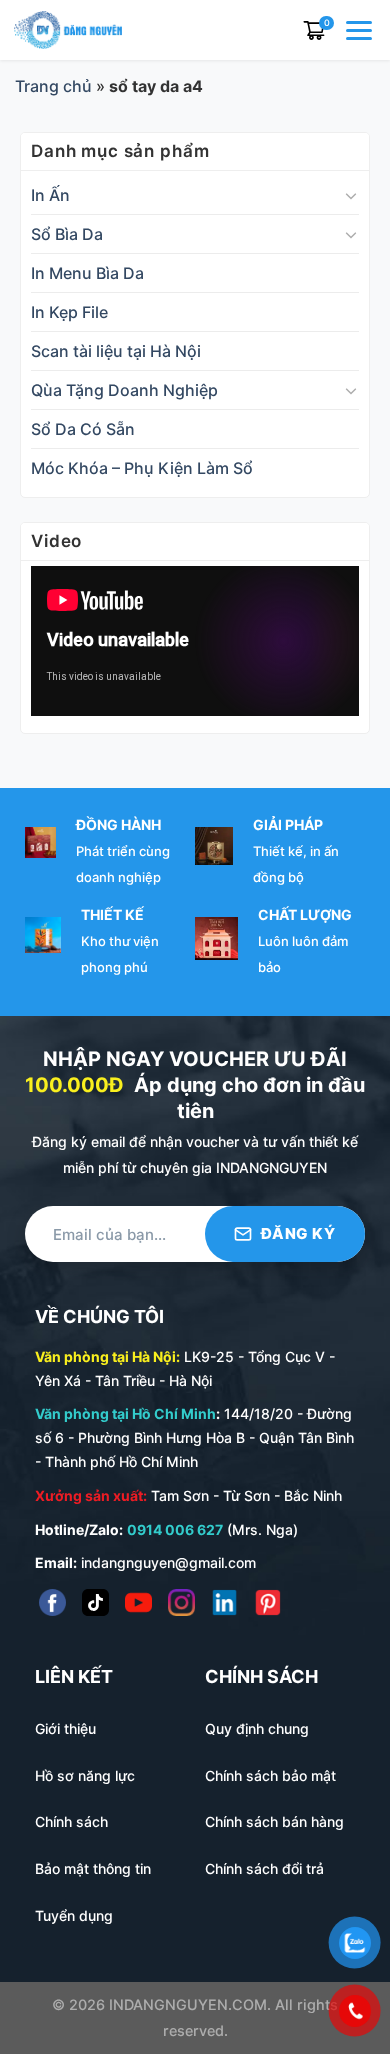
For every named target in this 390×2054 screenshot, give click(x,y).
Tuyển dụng (74, 1915)
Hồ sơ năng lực (85, 1775)
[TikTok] (95, 1602)
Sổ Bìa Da (67, 234)
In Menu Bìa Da (87, 273)
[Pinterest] (267, 1602)
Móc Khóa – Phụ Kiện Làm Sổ (142, 468)
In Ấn (50, 195)
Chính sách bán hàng (274, 1821)
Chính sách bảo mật (270, 1775)
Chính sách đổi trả (264, 1868)
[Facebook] (52, 1602)
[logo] (68, 28)
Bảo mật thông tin (93, 1868)
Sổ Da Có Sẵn (83, 429)
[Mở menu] (361, 30)
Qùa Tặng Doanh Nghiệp (124, 390)
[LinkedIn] (224, 1602)
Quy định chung (257, 1728)
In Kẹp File (69, 312)
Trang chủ (53, 86)
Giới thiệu (65, 1728)
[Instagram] (181, 1602)
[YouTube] (138, 1602)
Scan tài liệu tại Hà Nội (116, 351)
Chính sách (71, 1821)
